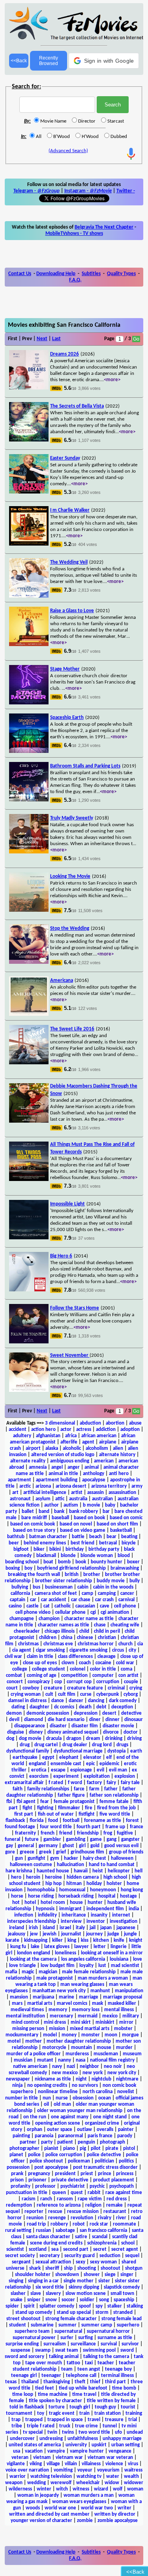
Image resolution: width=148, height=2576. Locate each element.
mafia (11, 1972)
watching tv (89, 2476)
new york (93, 2073)
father (111, 1789)
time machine (53, 2394)
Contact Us (20, 274)
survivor (130, 2344)
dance (58, 1701)
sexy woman (103, 2262)
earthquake (25, 1757)
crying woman (26, 1694)
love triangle (22, 1966)
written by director (115, 2514)
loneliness (66, 1953)
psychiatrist (73, 2186)
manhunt (100, 1991)
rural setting (18, 2230)
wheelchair (88, 2483)
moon (111, 2035)
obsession (83, 2098)
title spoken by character (55, 2401)
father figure (71, 1795)
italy (80, 1928)
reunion (35, 2218)
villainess (91, 2464)
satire (81, 2237)
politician (104, 2161)
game (96, 1839)
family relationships (48, 1789)
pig (83, 2149)
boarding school (22, 1562)
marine (67, 1997)
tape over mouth (44, 2363)
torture (57, 2407)
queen (59, 2193)
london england (34, 1953)
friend (66, 1833)
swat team (67, 2350)
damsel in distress (27, 1701)
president (65, 2174)
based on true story (34, 1530)
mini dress (55, 2022)
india (134, 1909)
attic (60, 1499)
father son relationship (114, 1795)
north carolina (97, 2092)
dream (93, 1739)
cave (105, 1606)
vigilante (16, 2464)
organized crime (102, 2123)
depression (86, 1713)
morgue (130, 2035)
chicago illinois (60, 1631)
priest (87, 2174)
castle (33, 1606)
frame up (115, 1827)
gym (55, 1858)
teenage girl (24, 2376)
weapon (14, 2483)
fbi (9, 1802)
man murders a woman (103, 1978)
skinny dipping (84, 2287)
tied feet (45, 2388)
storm (102, 2312)
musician (23, 2060)
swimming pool (99, 2350)
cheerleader (27, 1631)
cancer (127, 1593)
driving (134, 1739)
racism (29, 2199)
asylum (43, 1499)
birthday (75, 1549)
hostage (128, 1896)
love (138, 1959)
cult (49, 1694)
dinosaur (134, 1720)
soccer (68, 2300)
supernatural (68, 2331)
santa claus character (48, 2237)
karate (12, 1940)
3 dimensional (60, 1423)
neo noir (113, 2067)
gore (10, 1852)
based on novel (76, 1524)
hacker (71, 1858)
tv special (33, 2432)
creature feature (85, 1688)
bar (106, 1512)
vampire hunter (87, 2451)
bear (111, 1537)
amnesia (38, 1467)
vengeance (120, 2451)
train (84, 2413)
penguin (86, 2142)
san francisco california (103, 2230)
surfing (85, 2338)
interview (71, 1921)
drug (25, 1745)
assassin (96, 1493)
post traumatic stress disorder (105, 2167)
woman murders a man (89, 2495)
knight (136, 1940)
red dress (117, 2199)
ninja (17, 2085)
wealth (131, 2476)
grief (61, 1852)
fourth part (89, 1827)
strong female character (71, 2319)
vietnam (42, 2458)
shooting (87, 2268)
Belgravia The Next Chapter (104, 227)
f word (75, 1783)
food (53, 1821)
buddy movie (111, 1581)
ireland (17, 1928)
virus (133, 2464)
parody (125, 2136)
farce (79, 1789)
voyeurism (108, 2470)
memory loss (86, 2010)
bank (59, 1512)
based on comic (126, 1518)
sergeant (21, 2262)
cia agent (22, 1650)
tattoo (73, 2363)
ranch (46, 2199)
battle (78, 1537)
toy (41, 2413)
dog (10, 1739)
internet (121, 1915)
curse (86, 1694)
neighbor (89, 2067)
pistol (129, 2149)
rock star (99, 2224)
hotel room (53, 1903)
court (12, 1688)
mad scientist (125, 1966)
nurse (62, 2098)
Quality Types (121, 274)
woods (33, 2508)
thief (95, 2382)
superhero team (32, 2331)
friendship (88, 1833)
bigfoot (21, 1549)
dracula (54, 1739)
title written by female (111, 2401)
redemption (19, 2205)
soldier (87, 2300)
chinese (85, 1638)
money (69, 2035)
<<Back (19, 61)
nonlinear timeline (58, 2092)
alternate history (117, 1455)
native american (30, 2067)
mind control (25, 2022)
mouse (104, 2048)
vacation (34, 2451)
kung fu (18, 1947)
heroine (53, 1877)
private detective (70, 2180)
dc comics (64, 1707)
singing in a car (43, 2281)
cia (140, 1644)
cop (58, 1682)
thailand (30, 2382)
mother (34, 2041)
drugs (122, 1745)
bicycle (129, 1543)
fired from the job (116, 1808)
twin (52, 2432)
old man (62, 2104)
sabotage (65, 2230)
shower (92, 2275)
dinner (112, 1720)
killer (57, 1940)
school (128, 2243)
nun (47, 2098)
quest (77, 2193)
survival (109, 2344)
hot (16, 1903)
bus (37, 1587)
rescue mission (83, 2212)
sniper (34, 2300)
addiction (106, 1430)
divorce (111, 1732)
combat (14, 1675)
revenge (57, 2218)
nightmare (127, 2079)
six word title (50, 2287)
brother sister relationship (64, 1581)
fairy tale (130, 1783)
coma (126, 1669)
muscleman (106, 2054)
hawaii (81, 1871)
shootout (111, 2268)
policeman (79, 2161)
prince (105, 2174)
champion (49, 1619)
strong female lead (122, 2319)
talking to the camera (106, 2357)
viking (36, 2464)
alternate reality (28, 1461)
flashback (15, 1821)
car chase (81, 1600)
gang (111, 1839)
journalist (71, 1934)
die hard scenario (66, 1720)
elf (109, 1757)
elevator (92, 1757)
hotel (30, 1903)
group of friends (126, 1852)
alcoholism (97, 1448)
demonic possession (48, 1713)
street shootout (23, 2319)
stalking (135, 2306)
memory (58, 2010)
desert (109, 1713)
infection (24, 1915)
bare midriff (34, 1518)
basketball (121, 1530)
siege (110, 2275)
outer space (60, 2130)
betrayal (108, 1543)
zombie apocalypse (118, 2521)
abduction (90, 1423)
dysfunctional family (28, 1751)
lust (102, 1966)
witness (81, 2489)
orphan (35, 2130)
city (132, 1650)
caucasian (85, 1606)
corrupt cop (79, 1682)
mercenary (61, 2016)
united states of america (35, 2445)
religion (93, 2205)
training (134, 2413)
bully (135, 1581)
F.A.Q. (75, 280)
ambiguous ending (70, 1461)
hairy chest (95, 1858)
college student (49, 1669)
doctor (131, 1732)
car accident (54, 1600)
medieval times (27, 2010)
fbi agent (26, 1802)
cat (47, 1606)
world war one (60, 2508)
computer (103, 1675)
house (76, 1903)
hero (16, 1877)
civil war (13, 1657)
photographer (24, 2149)
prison (17, 2180)
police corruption (64, 2155)
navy (57, 2067)
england (37, 1764)
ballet (28, 1512)
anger (74, 1467)
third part (115, 2382)
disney (36, 1732)
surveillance (83, 2344)
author (52, 1505)
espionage (81, 1770)
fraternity (25, 1833)
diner (95, 1720)
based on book (89, 1518)
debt (101, 1707)
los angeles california (83, 1959)
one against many (70, 2117)
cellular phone (70, 1612)
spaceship (124, 2300)
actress (84, 1430)
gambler (52, 1839)
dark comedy (123, 1701)
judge (113, 1934)
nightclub (101, 2079)
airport (33, 1448)
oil (46, 2104)
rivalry (105, 2218)
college (20, 1669)
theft (80, 2382)
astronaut (20, 1499)
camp (87, 1593)
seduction (110, 2256)
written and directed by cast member (49, 2514)
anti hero (119, 1474)
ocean (105, 2098)
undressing (51, 2439)
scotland (38, 2249)
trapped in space (65, 2420)
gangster (130, 1839)
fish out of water (56, 1814)
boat (48, 1562)
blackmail (46, 1556)
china (67, 1638)
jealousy (17, 1934)
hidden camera (83, 1877)
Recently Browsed (49, 61)
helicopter (119, 1871)
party (47, 2142)
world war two (97, 2508)
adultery (22, 1436)
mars (17, 2003)
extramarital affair (24, 1783)
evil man (118, 1770)
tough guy (105, 2407)
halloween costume (31, 1865)
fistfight (87, 1814)
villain (71, 2464)
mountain (81, 2048)
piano (69, 2149)
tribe (17, 2426)
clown (68, 1663)
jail (93, 1928)
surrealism (55, 2344)
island (49, 1928)
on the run (35, 2117)
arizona (43, 1486)
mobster (123, 2029)
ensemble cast (66, 1764)
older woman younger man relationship (80, 2111)
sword (127, 2350)
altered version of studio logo (63, 1455)
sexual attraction (53, 2262)
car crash (104, 1600)
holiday (94, 1884)
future (32, 1839)
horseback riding (76, 1896)
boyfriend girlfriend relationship (71, 1568)
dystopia (116, 1751)
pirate (112, 2149)
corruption (108, 1682)
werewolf (61, 2483)
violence (114, 2464)
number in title (22, 2098)
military (131, 2016)
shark (35, 2268)
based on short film (117, 1524)
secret (100, 2249)
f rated (56, 1783)
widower (134, 2483)
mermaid (88, 2016)
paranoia (44, 2136)
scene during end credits (56, 2243)
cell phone (125, 1606)
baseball (60, 1518)
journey (94, 1934)
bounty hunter (107, 1562)
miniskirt (105, 2022)
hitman (74, 1884)
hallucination (70, 1865)
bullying (20, 1587)
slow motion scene (86, 2294)
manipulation (129, 1991)
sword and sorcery (24, 2357)
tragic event (62, 2413)
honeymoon (103, 1890)
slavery (53, 2294)
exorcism (39, 1776)
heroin (33, 1877)
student (18, 2325)
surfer (67, 2338)
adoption (130, 1430)
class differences (75, 1657)
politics (126, 2161)
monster (91, 2035)
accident (18, 1430)
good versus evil (121, 1846)
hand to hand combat (112, 1865)
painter (126, 2130)
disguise (16, 1732)
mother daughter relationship (79, 2041)
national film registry (112, 2060)
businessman (59, 1587)
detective (131, 1713)
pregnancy (39, 2174)
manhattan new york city (59, 1991)
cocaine (103, 1663)
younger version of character (41, 2521)
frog (108, 1833)
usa (17, 2451)
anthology (94, 1474)
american (104, 1461)
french (48, 1833)
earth (136, 1751)
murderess (77, 2054)
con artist (128, 1675)
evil (100, 1770)
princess (125, 2174)
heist (98, 1871)
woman (135, 2489)
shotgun (134, 2268)
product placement (114, 2180)
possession (18, 2167)
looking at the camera (33, 1959)
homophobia (41, 1890)
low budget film (58, 1966)
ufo (118, 2432)
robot (79, 2224)
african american (99, 1436)
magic (28, 1972)
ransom (65, 2199)
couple (131, 1682)
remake (114, 2205)
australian (102, 1499)
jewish (50, 1934)
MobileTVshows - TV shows (74, 234)
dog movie (30, 1739)
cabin (83, 1587)
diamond (34, 1720)
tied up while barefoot (83, 2388)
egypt (48, 1757)
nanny (65, 2060)
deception (122, 1707)
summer (67, 2325)
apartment (20, 1480)
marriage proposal (123, 1997)
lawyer (81, 1947)
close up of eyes (40, 1663)
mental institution (25, 2016)
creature (53, 1688)
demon (14, 1713)
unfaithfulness (83, 2439)
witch (62, 2489)
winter (44, 2489)
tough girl (80, 2407)
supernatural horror (108, 2331)
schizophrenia (102, 2243)
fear (45, 1802)
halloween (122, 1858)
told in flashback (27, 2407)
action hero (43, 1430)
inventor (96, 1921)
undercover (22, 2439)
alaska (52, 1448)
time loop (23, 2394)
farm (94, 1789)
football (71, 1821)
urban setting (126, 2445)
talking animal (64, 2357)
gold (95, 1846)
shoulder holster (33, 2275)
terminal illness (117, 2376)
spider (12, 2306)
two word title (94, 2432)
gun (19, 1858)
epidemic (109, 1764)
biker (39, 1549)
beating (129, 1537)
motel (14, 2041)
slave (36, 2294)
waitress (133, 2470)
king (72, 1940)
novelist (126, 2092)
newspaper (18, 2079)
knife (119, 1940)
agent (88, 1442)
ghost (68, 1846)
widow (112, 2483)
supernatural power (34, 2338)
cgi (93, 1612)
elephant (69, 1757)
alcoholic (72, 1448)
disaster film (85, 1726)
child (84, 1631)
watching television (51, 2476)
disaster (58, 1726)
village (53, 2464)
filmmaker (69, 1808)
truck (65, 2426)
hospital (107, 1896)
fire (89, 1808)
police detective (104, 2155)
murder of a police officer (34, 2054)
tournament (19, 2413)
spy (99, 2306)
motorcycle (54, 2048)
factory (94, 1783)
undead (135, 2432)
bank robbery (83, 1512)
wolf (118, 2489)
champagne (22, 1619)
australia (78, 1499)
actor (66, 1430)
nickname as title (53, 2079)
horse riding (41, 1896)
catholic (63, 1606)
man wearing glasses (82, 1985)
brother (92, 1575)
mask (97, 2003)
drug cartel (46, 1745)
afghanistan (48, 1436)
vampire (56, 2451)
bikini (55, 1549)
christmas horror (96, 1644)
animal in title (63, 1474)
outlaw (84, 2130)
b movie (92, 1505)
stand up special (74, 2312)
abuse (135, 1423)
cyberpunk (108, 1694)
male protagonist (55, 1978)
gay (9, 1846)
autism (71, 1505)
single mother (79, 2281)
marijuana (43, 1997)
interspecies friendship (32, 1921)
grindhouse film (87, 1852)
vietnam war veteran (110, 2458)
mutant (45, 2060)
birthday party (104, 1549)
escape (58, 1770)
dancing (96, 1701)
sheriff (52, 2268)
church (126, 1644)
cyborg (131, 1694)
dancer (76, 1701)
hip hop (53, 1884)
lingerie (119, 1947)
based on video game (83, 1530)
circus (118, 1650)
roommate (125, 2224)
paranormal (70, 2136)
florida (37, 1821)
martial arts (40, 2003)
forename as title (103, 1821)
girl (82, 1846)
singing (16, 2281)
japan (106, 1928)
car (33, 1600)
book (81, 1562)
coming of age (42, 1675)
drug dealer (75, 1745)
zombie (85, 2521)
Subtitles (91, 274)
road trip (36, 2224)
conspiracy (39, 1682)
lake (35, 1947)
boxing (13, 1568)
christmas (28, 1644)
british (72, 1575)
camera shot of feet (56, 1593)
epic (90, 1764)
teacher (106, 2363)
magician (48, 1972)
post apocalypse (51, 2167)
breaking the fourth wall (34, 1575)
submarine (42, 2325)
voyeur (85, 2470)
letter (100, 1947)
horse (17, 1896)
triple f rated (41, 2426)
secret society (20, 2256)
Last (56, 339)
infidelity (47, 1915)
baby (110, 1505)
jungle (130, 1934)
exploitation (97, 1776)
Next (42, 339)
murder (124, 2048)
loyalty (86, 1966)
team (67, 2369)
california (20, 1593)
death (85, 1707)
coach (85, 1663)
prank (17, 2174)
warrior (18, 2476)
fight (27, 1808)
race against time (124, 2193)
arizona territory (109, 1486)
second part (76, 2249)
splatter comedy (57, 2306)
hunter (95, 1903)
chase (100, 1625)
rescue (55, 2212)
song (104, 2300)
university (76, 2445)
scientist (15, 2249)
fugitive (125, 1833)
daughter (39, 1707)
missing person (28, 2029)
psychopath (122, 2186)
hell (139, 1871)
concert (15, 1682)
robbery (59, 2224)
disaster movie (118, 1726)
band (44, 1512)
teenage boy (118, 2369)
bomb (64, 1562)
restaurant (115, 2212)
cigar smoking (50, 1650)
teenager (51, 2376)
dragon (74, 1739)
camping (107, 1593)
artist (77, 1493)
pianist (51, 2149)
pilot (96, 2149)
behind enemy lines (45, 1543)
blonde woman (97, 1556)
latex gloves (57, 1947)
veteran (20, 2458)
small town (122, 2294)
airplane (108, 1442)
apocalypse (94, 1480)
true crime (86, 2426)
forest (132, 1821)
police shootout (46, 2161)
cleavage (107, 1657)
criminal (116, 1688)
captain (18, 1600)
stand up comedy (34, 2312)
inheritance (74, 1915)
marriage (89, 1997)
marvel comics (72, 2003)
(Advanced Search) (68, 151)
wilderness (20, 2489)
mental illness (119, 2010)
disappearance (30, 1726)
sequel (132, 2256)
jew (34, 1934)
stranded (123, 2312)
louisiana (119, 1959)
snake (16, 2300)
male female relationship (89, 1972)
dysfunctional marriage (78, 1751)
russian (43, 2230)
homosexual (72, 1890)
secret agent (125, 2249)
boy (28, 1568)
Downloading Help (56, 274)
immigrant (70, 1909)
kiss (85, 1940)
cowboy (31, 1688)
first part (24, 1814)
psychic (97, 2186)
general (26, 1846)
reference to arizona (59, 2205)
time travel (84, 2394)
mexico (110, 2016)
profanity (21, 2186)
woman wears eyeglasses (79, 2502)
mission (57, 2029)
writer (125, 2508)
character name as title (89, 1619)
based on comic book (33, 1524)
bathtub (16, 1537)
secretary (50, 2256)
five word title (115, 1814)
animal (92, 1467)
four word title (56, 1827)
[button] (104, 61)
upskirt (99, 2445)
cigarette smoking (88, 1650)
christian (107, 1638)
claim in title (40, 1657)
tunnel (110, 2426)
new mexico (65, 2073)
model (50, 2035)
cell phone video (33, 1612)
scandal (100, 2237)
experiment (66, 1776)
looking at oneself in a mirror (112, 1953)
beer (14, 1543)
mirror (126, 2022)
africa (71, 1436)
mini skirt (81, 2022)
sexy (81, 2262)
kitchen (101, 1940)
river (121, 2218)
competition (74, 1675)
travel (94, 2420)
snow (51, 2300)
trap (16, 2420)
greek (45, 1852)
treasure (114, 2420)
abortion (115, 1423)
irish (33, 1928)
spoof (85, 2306)
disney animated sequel (73, 1732)
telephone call (81, 2376)
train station (108, 2413)
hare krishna (19, 1871)
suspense (21, 2350)
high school (115, 1877)
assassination (122, 1493)
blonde (68, 1556)
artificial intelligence (45, 1493)
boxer (133, 1562)
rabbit (94, 2193)
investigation (124, 1921)
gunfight (37, 1858)
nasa (81, 2060)
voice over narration (27, 2470)
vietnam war (69, 2458)
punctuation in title (27, 2193)
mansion (19, 1997)
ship (68, 2268)
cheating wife (125, 1625)
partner (28, 2142)
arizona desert (71, 1486)
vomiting (63, 2470)
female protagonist (74, 1802)
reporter (34, 2212)
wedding (37, 2483)
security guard (80, 2256)
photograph (112, 2142)
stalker (115, 2306)
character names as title (64, 1625)
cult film (67, 1694)
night (81, 2079)
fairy (111, 1783)
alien (118, 1448)
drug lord (102, 1745)
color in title (103, 1669)
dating (18, 1707)
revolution (82, 2218)
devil (14, 1720)
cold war (125, 1663)
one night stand (110, 2117)
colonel (78, 1669)
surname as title (115, 2338)
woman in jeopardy (38, 2495)
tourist (128, 2407)
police (34, 2155)
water (113, 2476)
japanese (126, 1928)
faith (18, 1789)
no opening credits (47, 2085)
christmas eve (58, 1644)
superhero (128, 2325)
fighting (45, 1808)
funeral (12, 1839)
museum (132, 2054)
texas (11, 2382)
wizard (101, 2489)
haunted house (53, 1871)
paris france (100, 2136)
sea (55, 2249)
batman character (48, 1537)
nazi (71, 2067)
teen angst (89, 2369)
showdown (67, 2275)
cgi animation (115, 1612)
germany (48, 1846)
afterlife (69, 1442)
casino (15, 1606)
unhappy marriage (122, 2439)
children (48, 1638)
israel (65, 1928)
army (137, 1486)
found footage (20, 1827)
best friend (82, 1543)
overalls (105, 2130)
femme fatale (114, 1802)
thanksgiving (57, 2382)
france (137, 1827)
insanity (99, 1915)
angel (57, 1467)
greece (27, 1852)
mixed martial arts (90, 2029)
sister (104, 2281)
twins (68, 2432)
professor (45, 2186)
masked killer (122, 2003)
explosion (125, 1776)
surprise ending (22, 2344)
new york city (122, 2073)
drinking (114, 1739)
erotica (39, 1770)
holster (114, 1884)
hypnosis (45, 1909)
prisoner (37, 2180)
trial (133, 2420)
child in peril (107, 1631)
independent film (105, 1909)
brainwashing (125, 1568)
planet (16, 2155)
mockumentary (22, 2035)
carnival (126, 1600)
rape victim (90, 2199)
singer (127, 2275)
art (15, 1493)
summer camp (97, 2325)
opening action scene (58, 2123)
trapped (34, 2420)
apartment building (57, 1480)
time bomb (124, 2388)
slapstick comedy (122, 2287)
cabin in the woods (113, 1587)
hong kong (132, 1890)
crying (136, 1688)
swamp (43, 2350)
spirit (29, 2306)
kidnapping (36, 1940)
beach (96, 1537)
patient (65, 2142)
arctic (25, 1486)
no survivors (85, 2085)
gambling (76, 1839)
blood (124, 1556)
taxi (89, 2363)
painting (21, 2136)
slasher (18, 2294)
